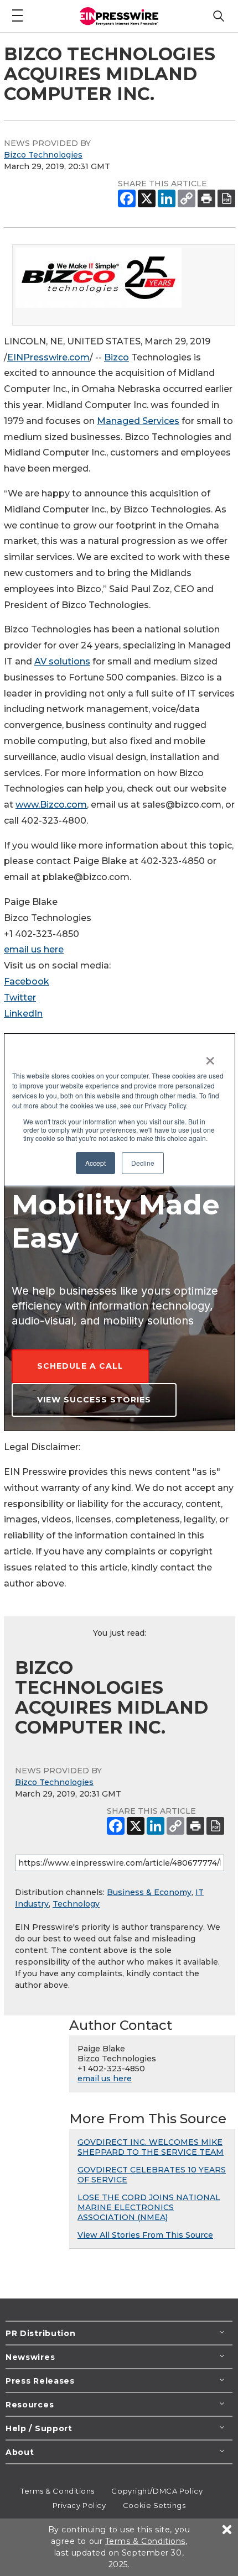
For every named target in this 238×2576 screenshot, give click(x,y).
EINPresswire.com (48, 357)
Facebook (27, 981)
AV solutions (62, 661)
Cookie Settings (154, 2505)
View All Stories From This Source (145, 2235)
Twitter (20, 998)
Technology (76, 1904)
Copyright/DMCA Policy (157, 2491)
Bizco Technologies (43, 155)
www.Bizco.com (51, 805)
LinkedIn (23, 1014)
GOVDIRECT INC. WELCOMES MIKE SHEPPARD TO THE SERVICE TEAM (151, 2147)
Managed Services (138, 421)
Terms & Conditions (58, 2491)
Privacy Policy (79, 2505)
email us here (34, 949)
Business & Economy (149, 1892)
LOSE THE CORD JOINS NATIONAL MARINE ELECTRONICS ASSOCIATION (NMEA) (149, 2207)
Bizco (117, 357)
